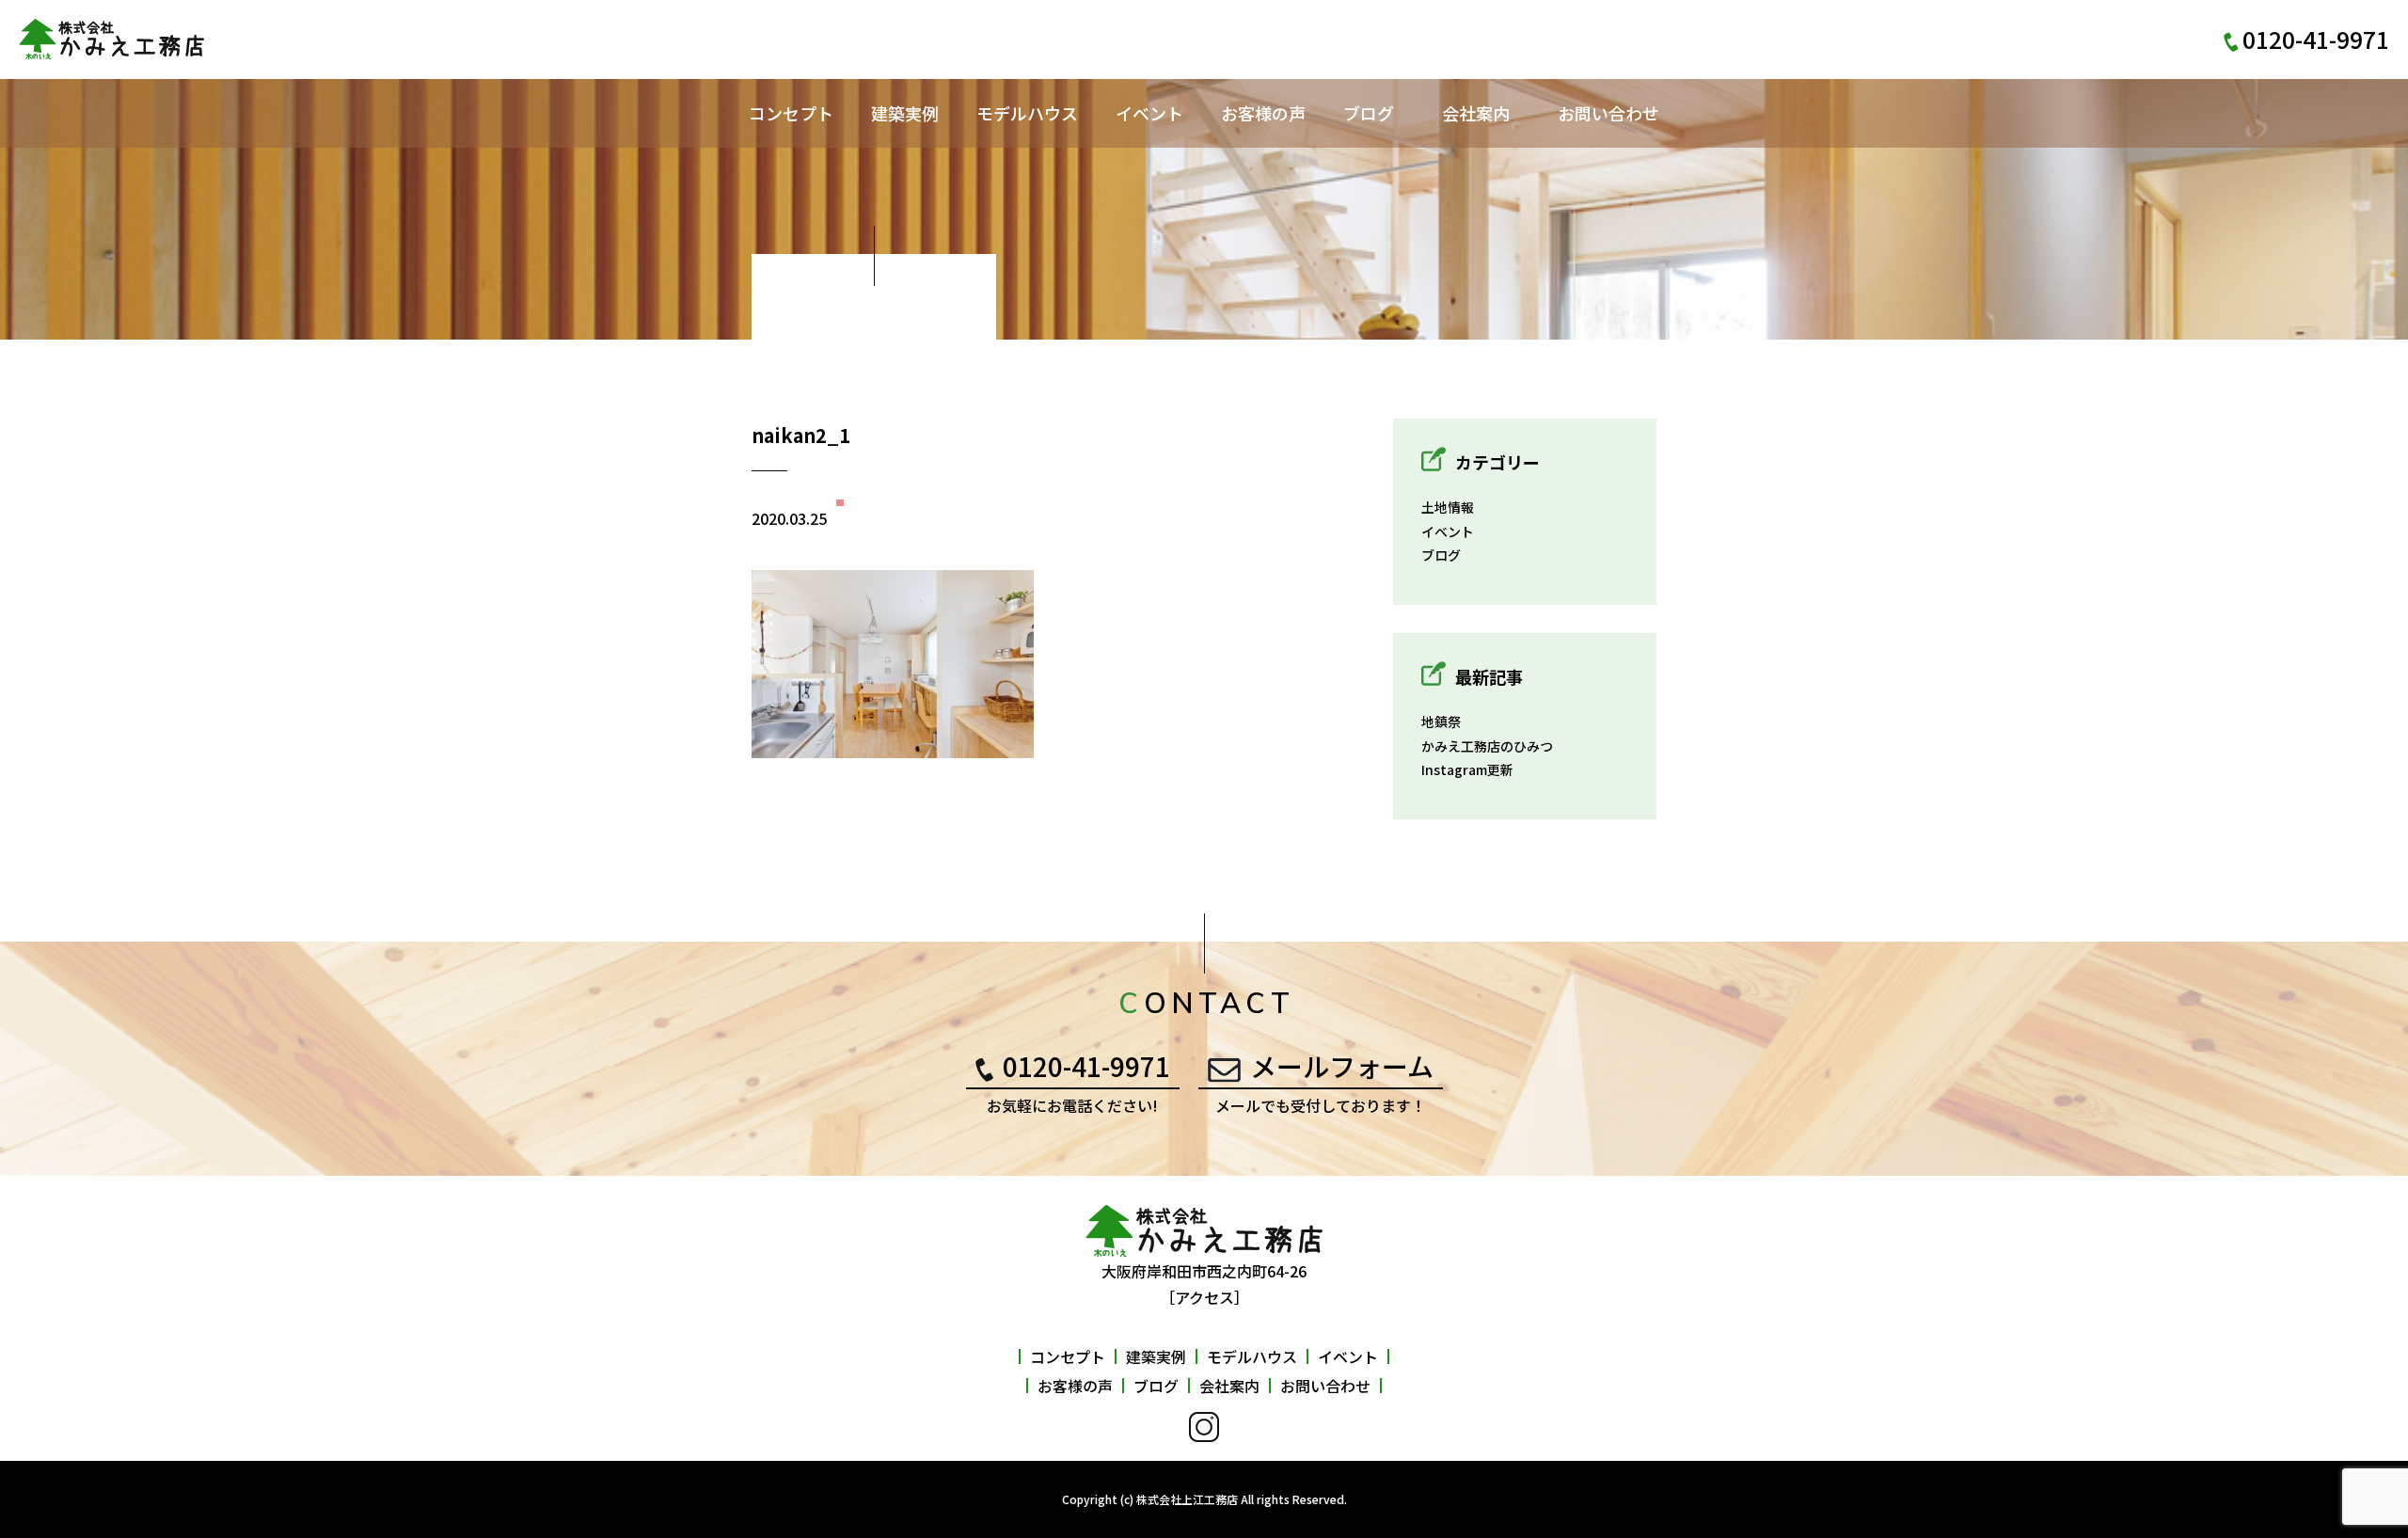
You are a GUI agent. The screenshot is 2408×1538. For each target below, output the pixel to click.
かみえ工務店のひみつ (1487, 746)
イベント (1149, 113)
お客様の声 (1263, 113)
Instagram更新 (1467, 769)
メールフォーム (1342, 1066)
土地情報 (1448, 507)
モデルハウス (1027, 113)
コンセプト (791, 113)
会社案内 (1476, 113)
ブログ (1369, 113)
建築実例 (905, 113)
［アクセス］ (1204, 1297)
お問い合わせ (1608, 113)
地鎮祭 (1441, 721)
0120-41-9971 (1086, 1066)
